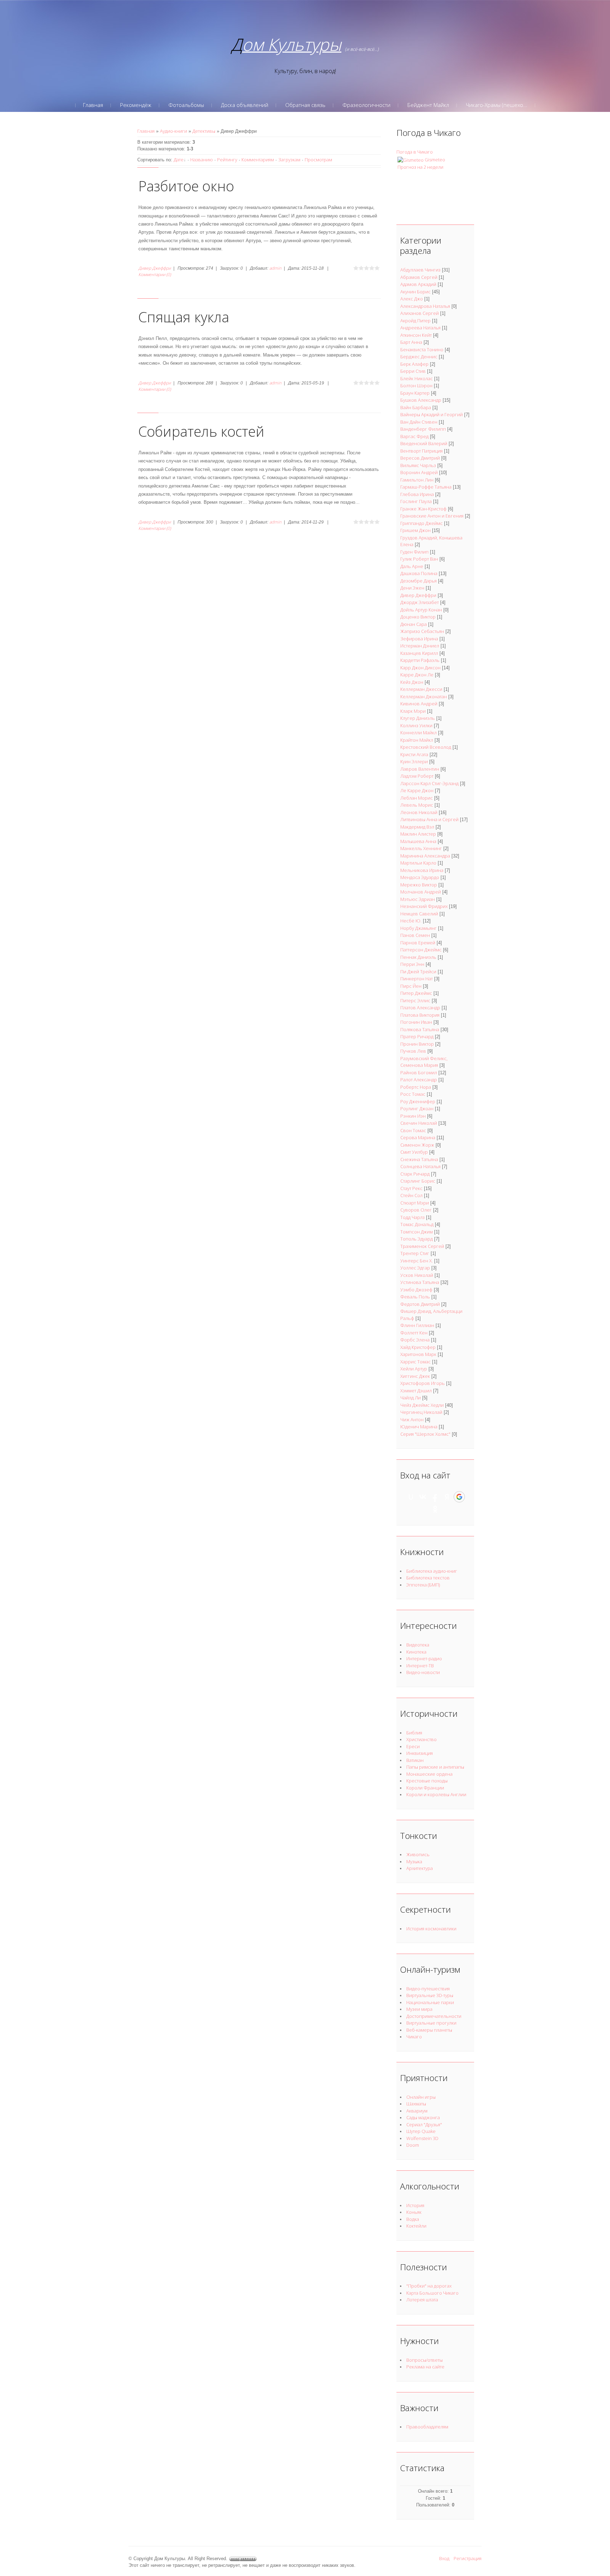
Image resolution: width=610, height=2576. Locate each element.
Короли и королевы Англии (436, 1794)
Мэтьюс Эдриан (418, 899)
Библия (414, 1733)
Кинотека (416, 1652)
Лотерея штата (422, 2300)
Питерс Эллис (415, 1000)
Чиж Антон (412, 1420)
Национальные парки (430, 2002)
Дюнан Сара (414, 624)
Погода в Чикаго (415, 152)
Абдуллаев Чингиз (420, 270)
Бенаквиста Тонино (422, 349)
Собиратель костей (201, 431)
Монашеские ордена (429, 1774)
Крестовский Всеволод (426, 747)
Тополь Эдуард (417, 1239)
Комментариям (258, 160)
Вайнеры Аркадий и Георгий (432, 414)
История (415, 2205)
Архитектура (420, 1868)
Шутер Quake (421, 2131)
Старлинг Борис (418, 1181)
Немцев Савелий (419, 914)
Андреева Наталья (420, 328)
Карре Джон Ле (417, 675)
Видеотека (418, 1645)
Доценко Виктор (418, 617)
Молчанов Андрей (421, 892)
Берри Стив (413, 371)
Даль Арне (412, 566)
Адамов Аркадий (418, 284)
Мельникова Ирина (422, 870)
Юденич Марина (419, 1427)
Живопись (418, 1854)
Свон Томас (413, 1130)
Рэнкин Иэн (413, 1116)
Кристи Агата (414, 754)
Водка (413, 2219)
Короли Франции (425, 1788)
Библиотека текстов (428, 1578)
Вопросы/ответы (424, 2360)
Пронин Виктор (417, 1044)
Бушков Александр (421, 400)
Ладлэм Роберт (417, 776)
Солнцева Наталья (420, 1166)
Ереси (413, 1746)
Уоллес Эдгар (415, 1268)
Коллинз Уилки (416, 725)
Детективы (204, 131)
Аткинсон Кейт (416, 335)
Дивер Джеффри (155, 268)
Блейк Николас (417, 378)
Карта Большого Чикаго (432, 2293)
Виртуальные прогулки (431, 2023)
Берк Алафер (414, 364)
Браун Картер (415, 393)
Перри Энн (412, 964)
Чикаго (414, 2037)
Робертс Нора (416, 1087)
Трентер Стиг (415, 1253)
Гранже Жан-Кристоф (423, 509)
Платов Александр (420, 1008)
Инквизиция (420, 1753)
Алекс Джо (412, 299)
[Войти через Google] (459, 1497)
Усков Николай (417, 1275)
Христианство (421, 1739)
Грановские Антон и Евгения (432, 516)
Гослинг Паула (416, 501)
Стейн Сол (411, 1195)
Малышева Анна (418, 841)
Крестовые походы (427, 1781)
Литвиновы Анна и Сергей (429, 819)
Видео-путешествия (428, 1989)
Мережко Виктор (419, 885)
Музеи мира (419, 2009)
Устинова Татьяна (420, 1282)
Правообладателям (427, 2427)
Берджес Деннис (419, 357)
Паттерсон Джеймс (421, 950)
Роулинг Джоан (417, 1108)
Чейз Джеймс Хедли (422, 1405)
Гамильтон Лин (417, 480)
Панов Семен (415, 935)
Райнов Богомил (419, 1072)
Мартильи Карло (418, 863)
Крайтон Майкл (417, 740)
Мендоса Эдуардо (420, 877)
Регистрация (468, 2558)
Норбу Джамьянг (418, 928)
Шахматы (416, 2104)
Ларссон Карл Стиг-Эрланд (429, 783)
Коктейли (416, 2226)
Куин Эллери (414, 761)
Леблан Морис (417, 798)
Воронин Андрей (419, 472)
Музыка (414, 1861)
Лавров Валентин (420, 769)
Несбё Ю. (411, 921)
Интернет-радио (424, 1658)
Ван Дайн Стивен (419, 422)
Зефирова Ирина (419, 639)
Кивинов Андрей (419, 704)
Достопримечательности (434, 2016)
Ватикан (415, 1760)
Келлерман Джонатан (424, 697)
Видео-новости (423, 1672)
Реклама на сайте (425, 2367)
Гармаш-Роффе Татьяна (426, 487)
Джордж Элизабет (420, 602)
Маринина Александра (425, 856)
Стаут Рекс (411, 1188)
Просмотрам (318, 160)
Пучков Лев (413, 1051)
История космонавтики (431, 1929)
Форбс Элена (415, 1340)
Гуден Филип (414, 552)
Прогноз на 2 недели (420, 167)
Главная (146, 131)
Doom (413, 2145)
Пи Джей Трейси (418, 972)
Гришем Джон (415, 530)
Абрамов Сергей (419, 277)
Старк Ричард (415, 1174)
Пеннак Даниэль (418, 957)
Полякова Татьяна (420, 1029)
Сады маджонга (423, 2117)
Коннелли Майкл (418, 733)
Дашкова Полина (419, 573)
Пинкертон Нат (417, 979)
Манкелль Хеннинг (421, 848)
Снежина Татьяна (419, 1159)
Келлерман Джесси (421, 689)
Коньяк (414, 2212)
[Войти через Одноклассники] (435, 1509)
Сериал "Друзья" (424, 2124)
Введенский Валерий (424, 443)
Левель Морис (417, 805)
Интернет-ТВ (420, 1666)
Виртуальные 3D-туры (430, 1995)
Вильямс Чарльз (418, 465)
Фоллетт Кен (414, 1333)
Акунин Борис (415, 292)
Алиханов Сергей (420, 313)
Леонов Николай (419, 812)
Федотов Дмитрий (420, 1304)
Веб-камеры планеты (429, 2030)
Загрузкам (289, 160)
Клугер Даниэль (418, 718)
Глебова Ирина (417, 494)
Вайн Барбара (416, 407)
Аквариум (417, 2111)
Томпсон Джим (417, 1232)
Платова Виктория (420, 1015)
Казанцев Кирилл (419, 653)
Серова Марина (418, 1137)
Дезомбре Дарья (418, 581)
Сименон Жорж (417, 1145)
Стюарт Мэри (415, 1203)
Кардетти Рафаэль (420, 660)
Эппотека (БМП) (423, 1585)
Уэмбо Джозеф (416, 1290)
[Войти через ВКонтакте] (423, 1497)
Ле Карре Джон (417, 790)
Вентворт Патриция (421, 451)
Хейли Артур (414, 1369)
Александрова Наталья (425, 306)
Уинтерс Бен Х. (417, 1261)
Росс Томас (413, 1094)
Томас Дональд (417, 1224)
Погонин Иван (416, 1022)
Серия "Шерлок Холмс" (425, 1434)
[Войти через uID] (411, 1497)
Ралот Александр (419, 1080)
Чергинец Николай (421, 1412)
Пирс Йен (411, 986)
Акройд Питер (415, 321)
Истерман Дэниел (420, 646)
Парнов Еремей (418, 943)
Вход (444, 2558)
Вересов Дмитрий (420, 458)
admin (275, 268)
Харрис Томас (415, 1362)
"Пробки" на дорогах (429, 2286)
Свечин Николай (419, 1123)
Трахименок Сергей (422, 1246)
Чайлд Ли (411, 1398)
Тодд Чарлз (412, 1217)
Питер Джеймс (416, 993)
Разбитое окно (186, 186)
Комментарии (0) (155, 274)
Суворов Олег (416, 1210)
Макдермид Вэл (417, 827)
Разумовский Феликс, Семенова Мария (424, 1062)
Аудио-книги (174, 131)
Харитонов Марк (418, 1354)
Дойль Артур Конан (421, 610)
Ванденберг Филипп (423, 429)
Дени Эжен (412, 588)
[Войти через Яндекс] (447, 1497)
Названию (202, 160)
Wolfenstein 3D (422, 2138)
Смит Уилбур (414, 1152)
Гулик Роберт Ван (419, 559)
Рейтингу (227, 160)
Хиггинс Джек (415, 1376)
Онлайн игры (421, 2097)
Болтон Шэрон (416, 385)
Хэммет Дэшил (416, 1391)
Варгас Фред (414, 436)
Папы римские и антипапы (435, 1767)
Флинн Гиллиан (417, 1325)
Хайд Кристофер (418, 1347)
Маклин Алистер (418, 834)
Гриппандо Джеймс (421, 523)
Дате (179, 160)
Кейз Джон (412, 682)
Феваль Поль (415, 1297)
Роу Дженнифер (418, 1101)
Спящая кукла (184, 317)
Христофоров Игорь (423, 1383)
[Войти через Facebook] (435, 1497)
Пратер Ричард (417, 1036)
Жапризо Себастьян (422, 631)
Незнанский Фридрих (424, 906)
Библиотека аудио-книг (432, 1571)
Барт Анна (411, 342)
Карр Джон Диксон (420, 668)
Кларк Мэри (413, 711)
